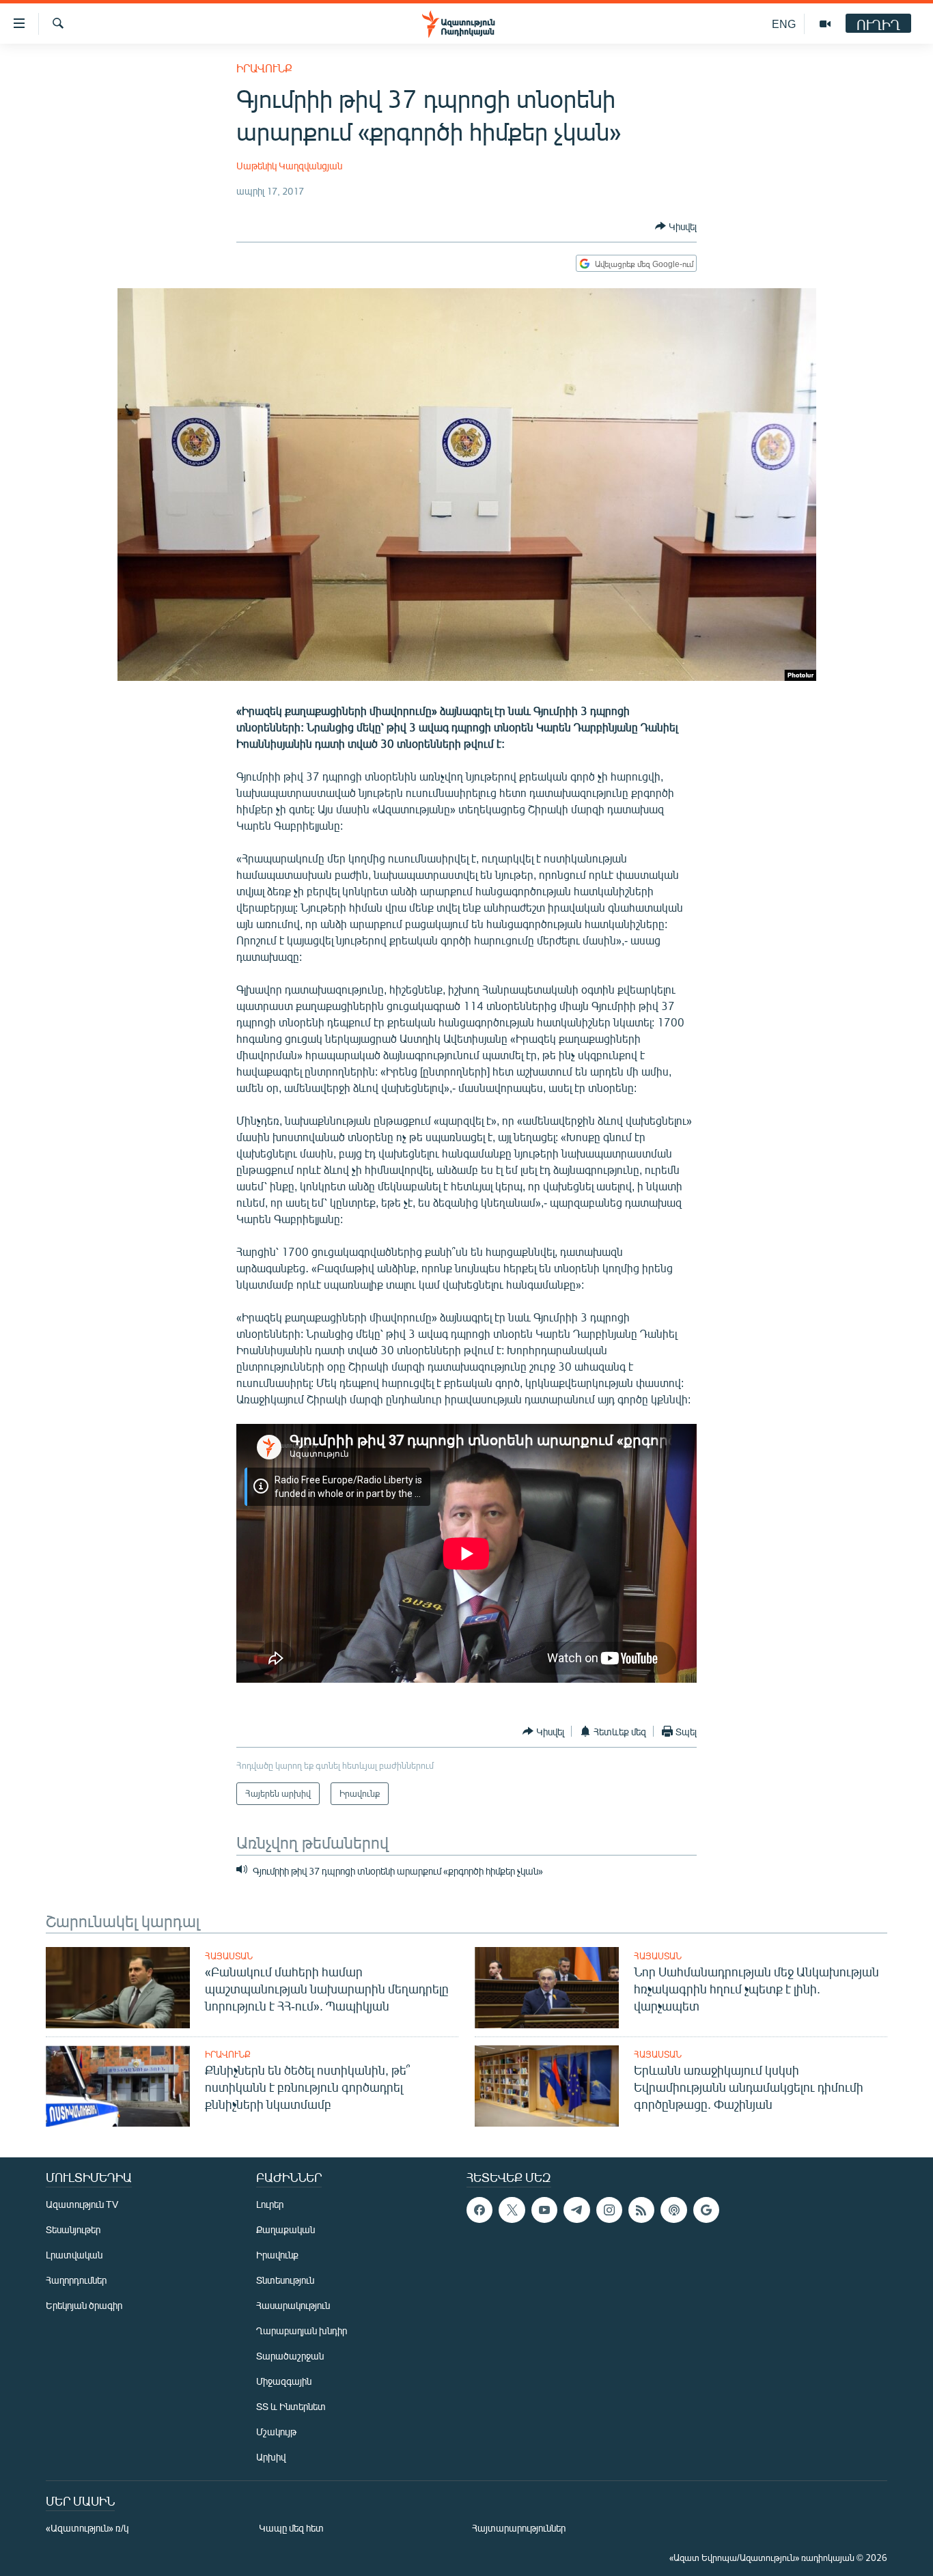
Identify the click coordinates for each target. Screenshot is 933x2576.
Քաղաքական (286, 2229)
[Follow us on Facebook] (479, 2210)
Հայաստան (229, 1956)
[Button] (676, 226)
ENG (784, 24)
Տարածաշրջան (290, 2356)
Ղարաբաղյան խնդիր (302, 2330)
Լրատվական (74, 2255)
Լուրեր (270, 2204)
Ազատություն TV (82, 2204)
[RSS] (641, 2210)
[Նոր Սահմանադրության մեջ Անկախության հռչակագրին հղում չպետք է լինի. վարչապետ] (547, 1988)
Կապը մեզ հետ (291, 2528)
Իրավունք (264, 68)
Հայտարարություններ (519, 2528)
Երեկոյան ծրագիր (84, 2305)
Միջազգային (284, 2381)
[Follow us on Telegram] (576, 2210)
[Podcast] (673, 2210)
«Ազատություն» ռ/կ (87, 2528)
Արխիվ (271, 2457)
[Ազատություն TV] (825, 24)
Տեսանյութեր (73, 2229)
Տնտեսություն (285, 2280)
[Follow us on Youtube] (544, 2210)
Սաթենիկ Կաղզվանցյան (289, 166)
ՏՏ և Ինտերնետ (291, 2406)
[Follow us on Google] (706, 2210)
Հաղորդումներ (76, 2280)
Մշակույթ (276, 2432)
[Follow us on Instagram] (609, 2210)
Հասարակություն (293, 2305)
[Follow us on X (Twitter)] (512, 2210)
